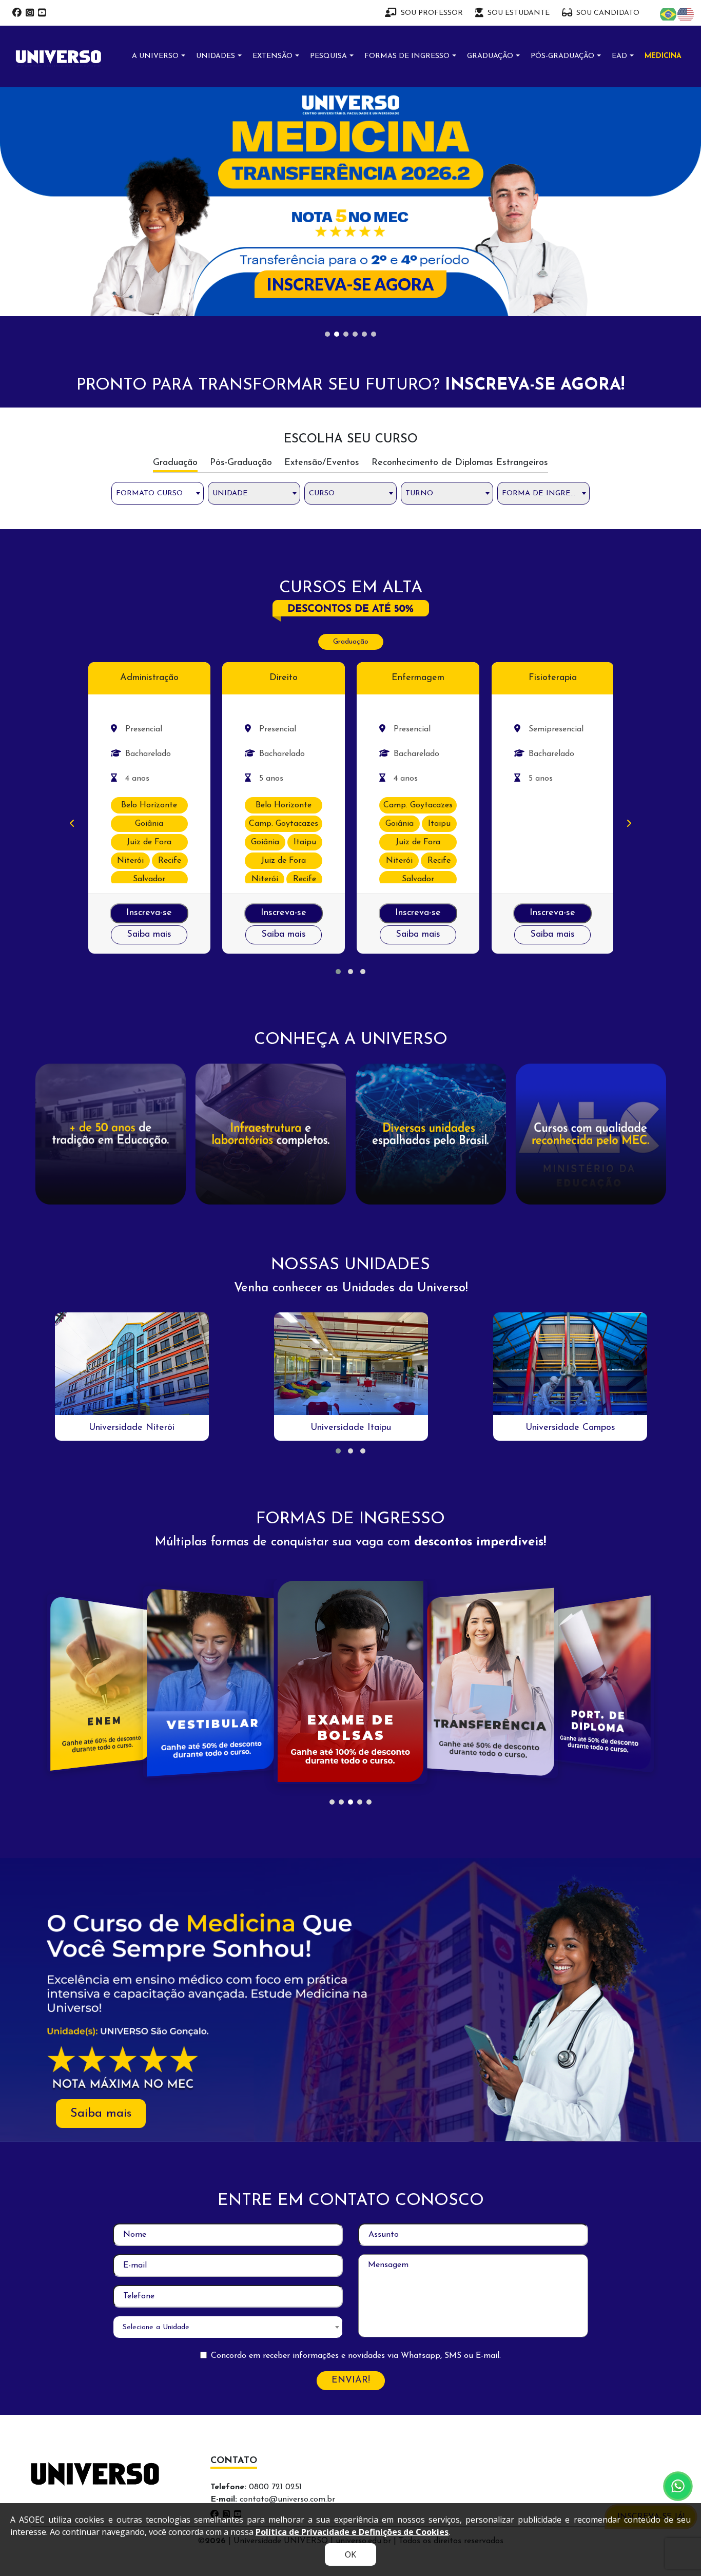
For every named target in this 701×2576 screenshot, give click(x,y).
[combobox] (158, 277)
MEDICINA (663, 56)
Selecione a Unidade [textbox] (156, 2111)
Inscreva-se (149, 697)
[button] (338, 756)
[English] (686, 14)
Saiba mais (149, 719)
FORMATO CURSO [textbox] (149, 277)
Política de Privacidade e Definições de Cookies (352, 2532)
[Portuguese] (669, 14)
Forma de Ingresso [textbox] (543, 277)
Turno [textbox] (419, 277)
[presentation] (72, 608)
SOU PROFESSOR (432, 13)
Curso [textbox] (322, 277)
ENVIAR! (351, 2164)
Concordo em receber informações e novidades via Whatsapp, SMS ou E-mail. (356, 2139)
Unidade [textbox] (230, 277)
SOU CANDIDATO (608, 13)
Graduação (351, 426)
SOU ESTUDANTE (519, 13)
